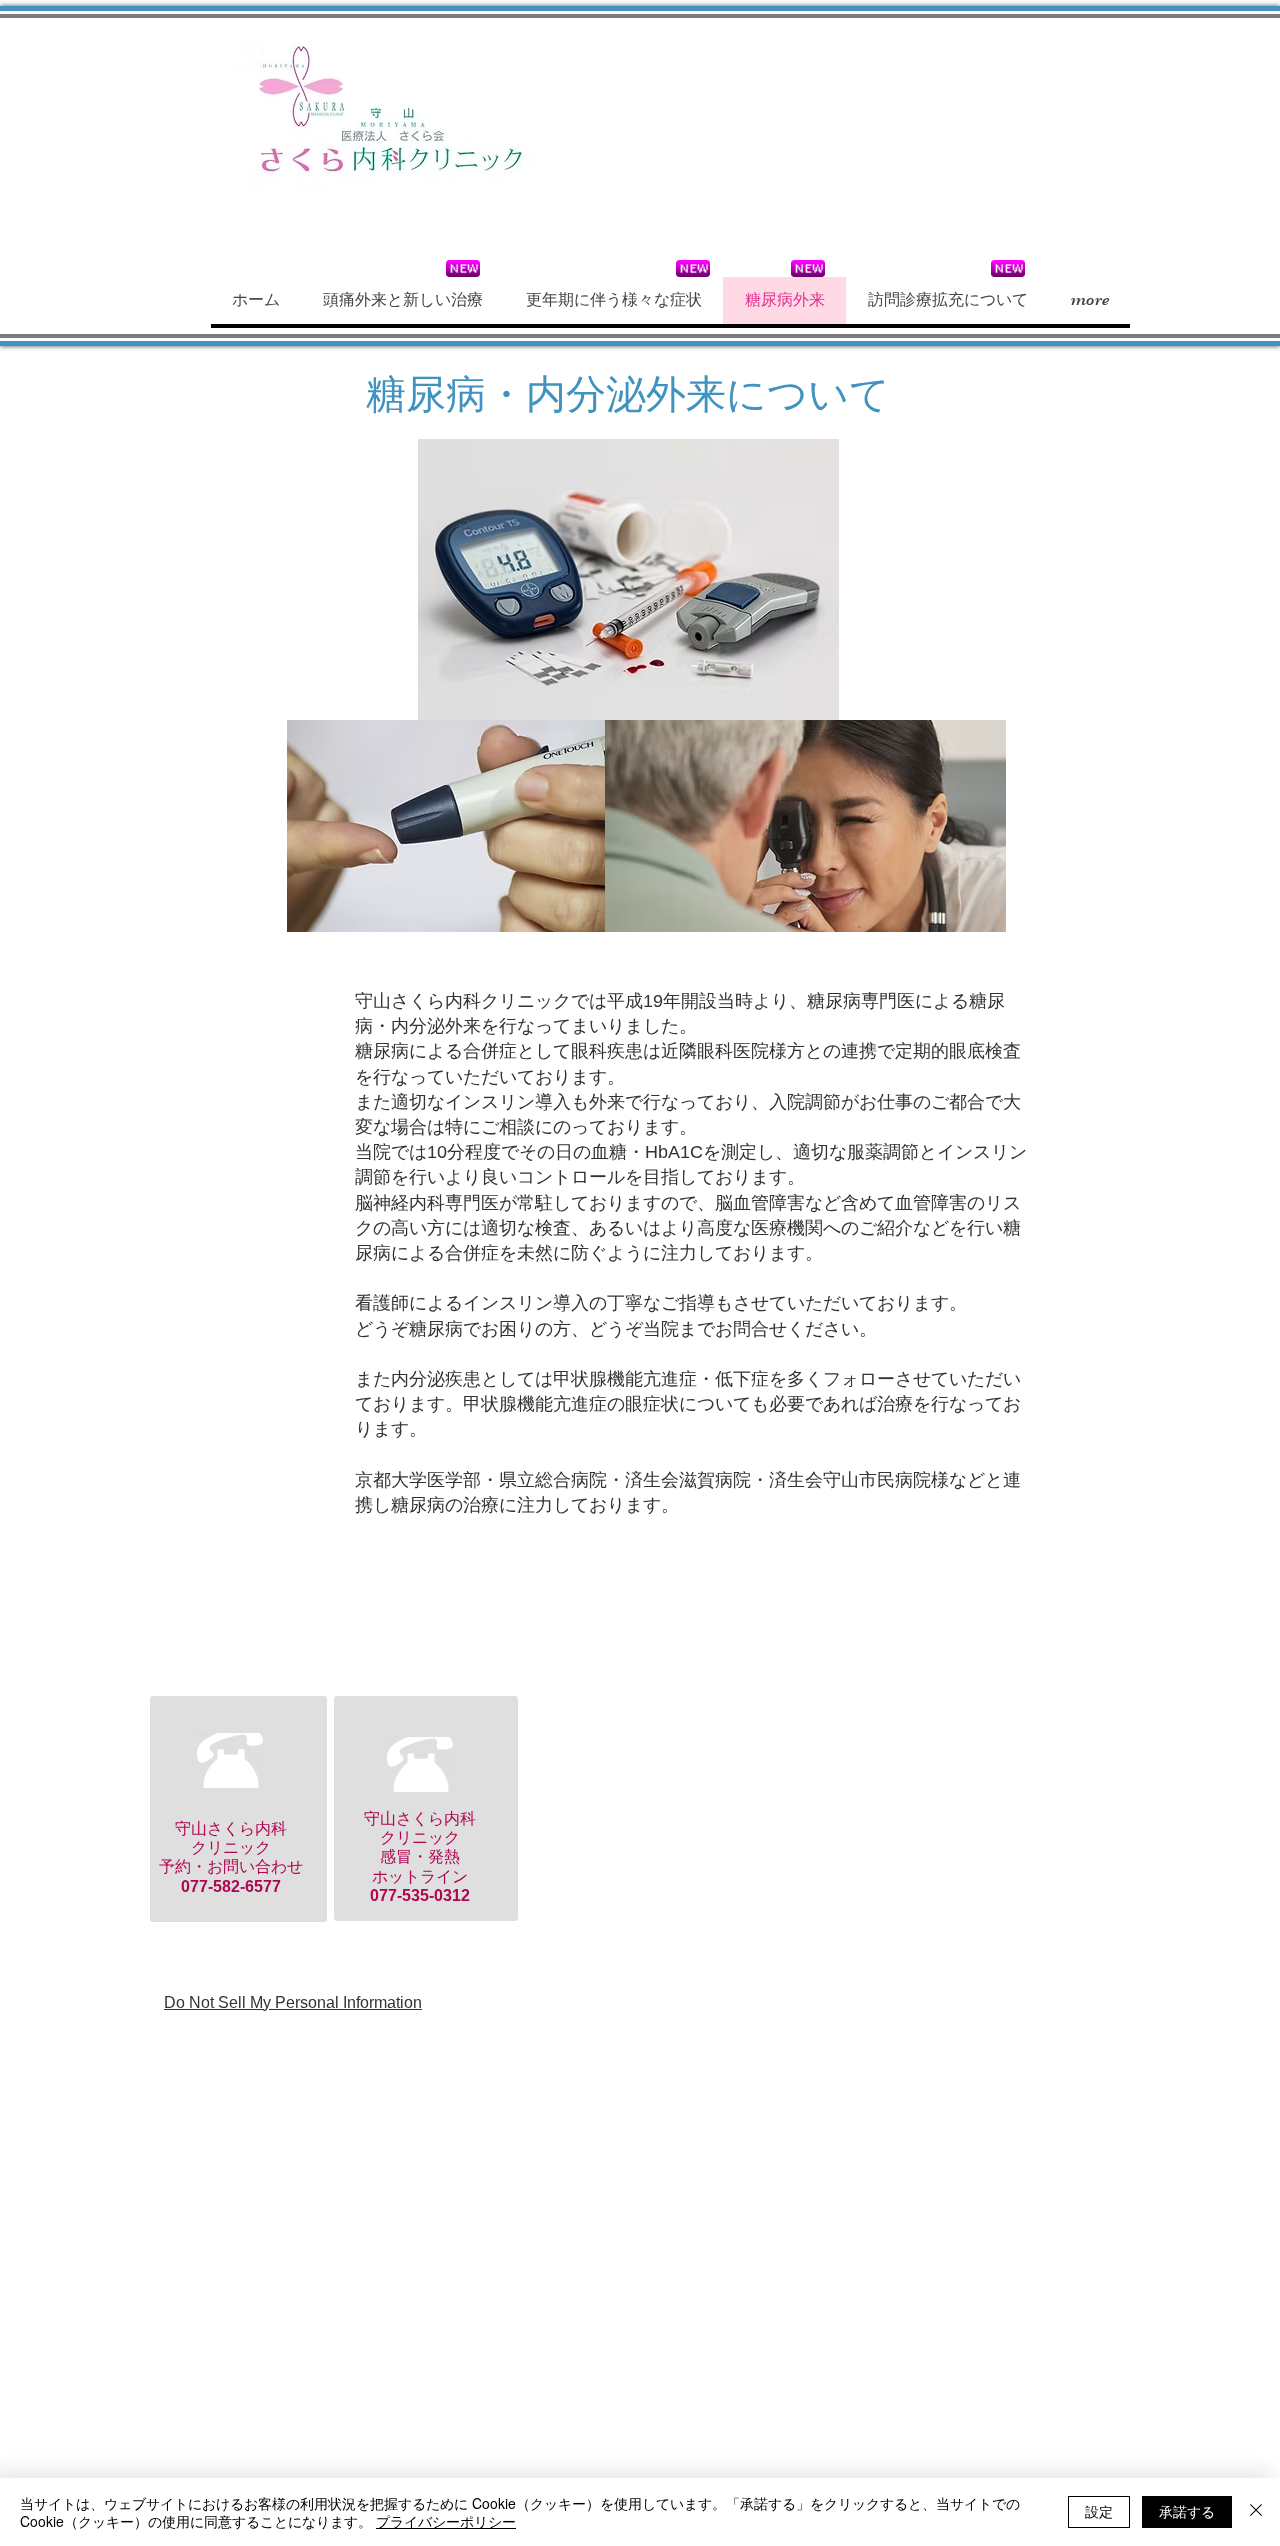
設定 (1099, 2511)
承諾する (1187, 2511)
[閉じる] (1256, 2512)
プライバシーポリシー (446, 2521)
